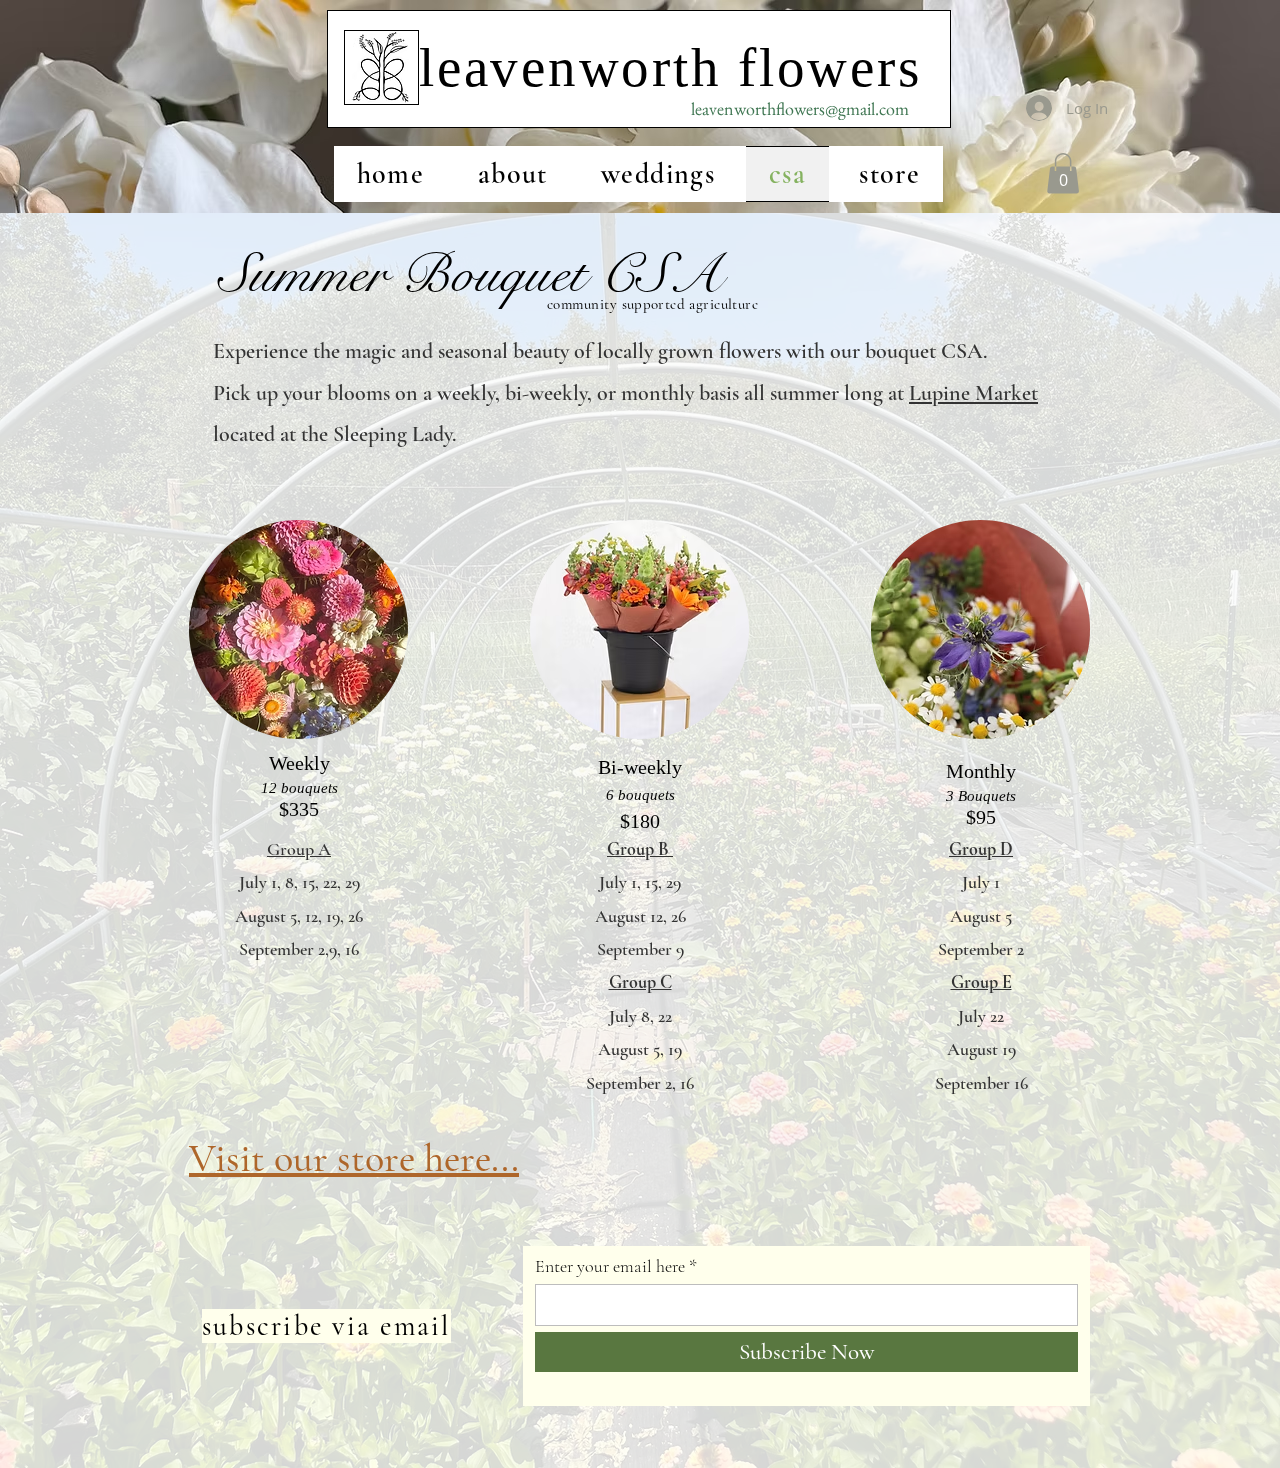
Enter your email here (610, 1266)
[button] (1063, 173)
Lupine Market (973, 393)
